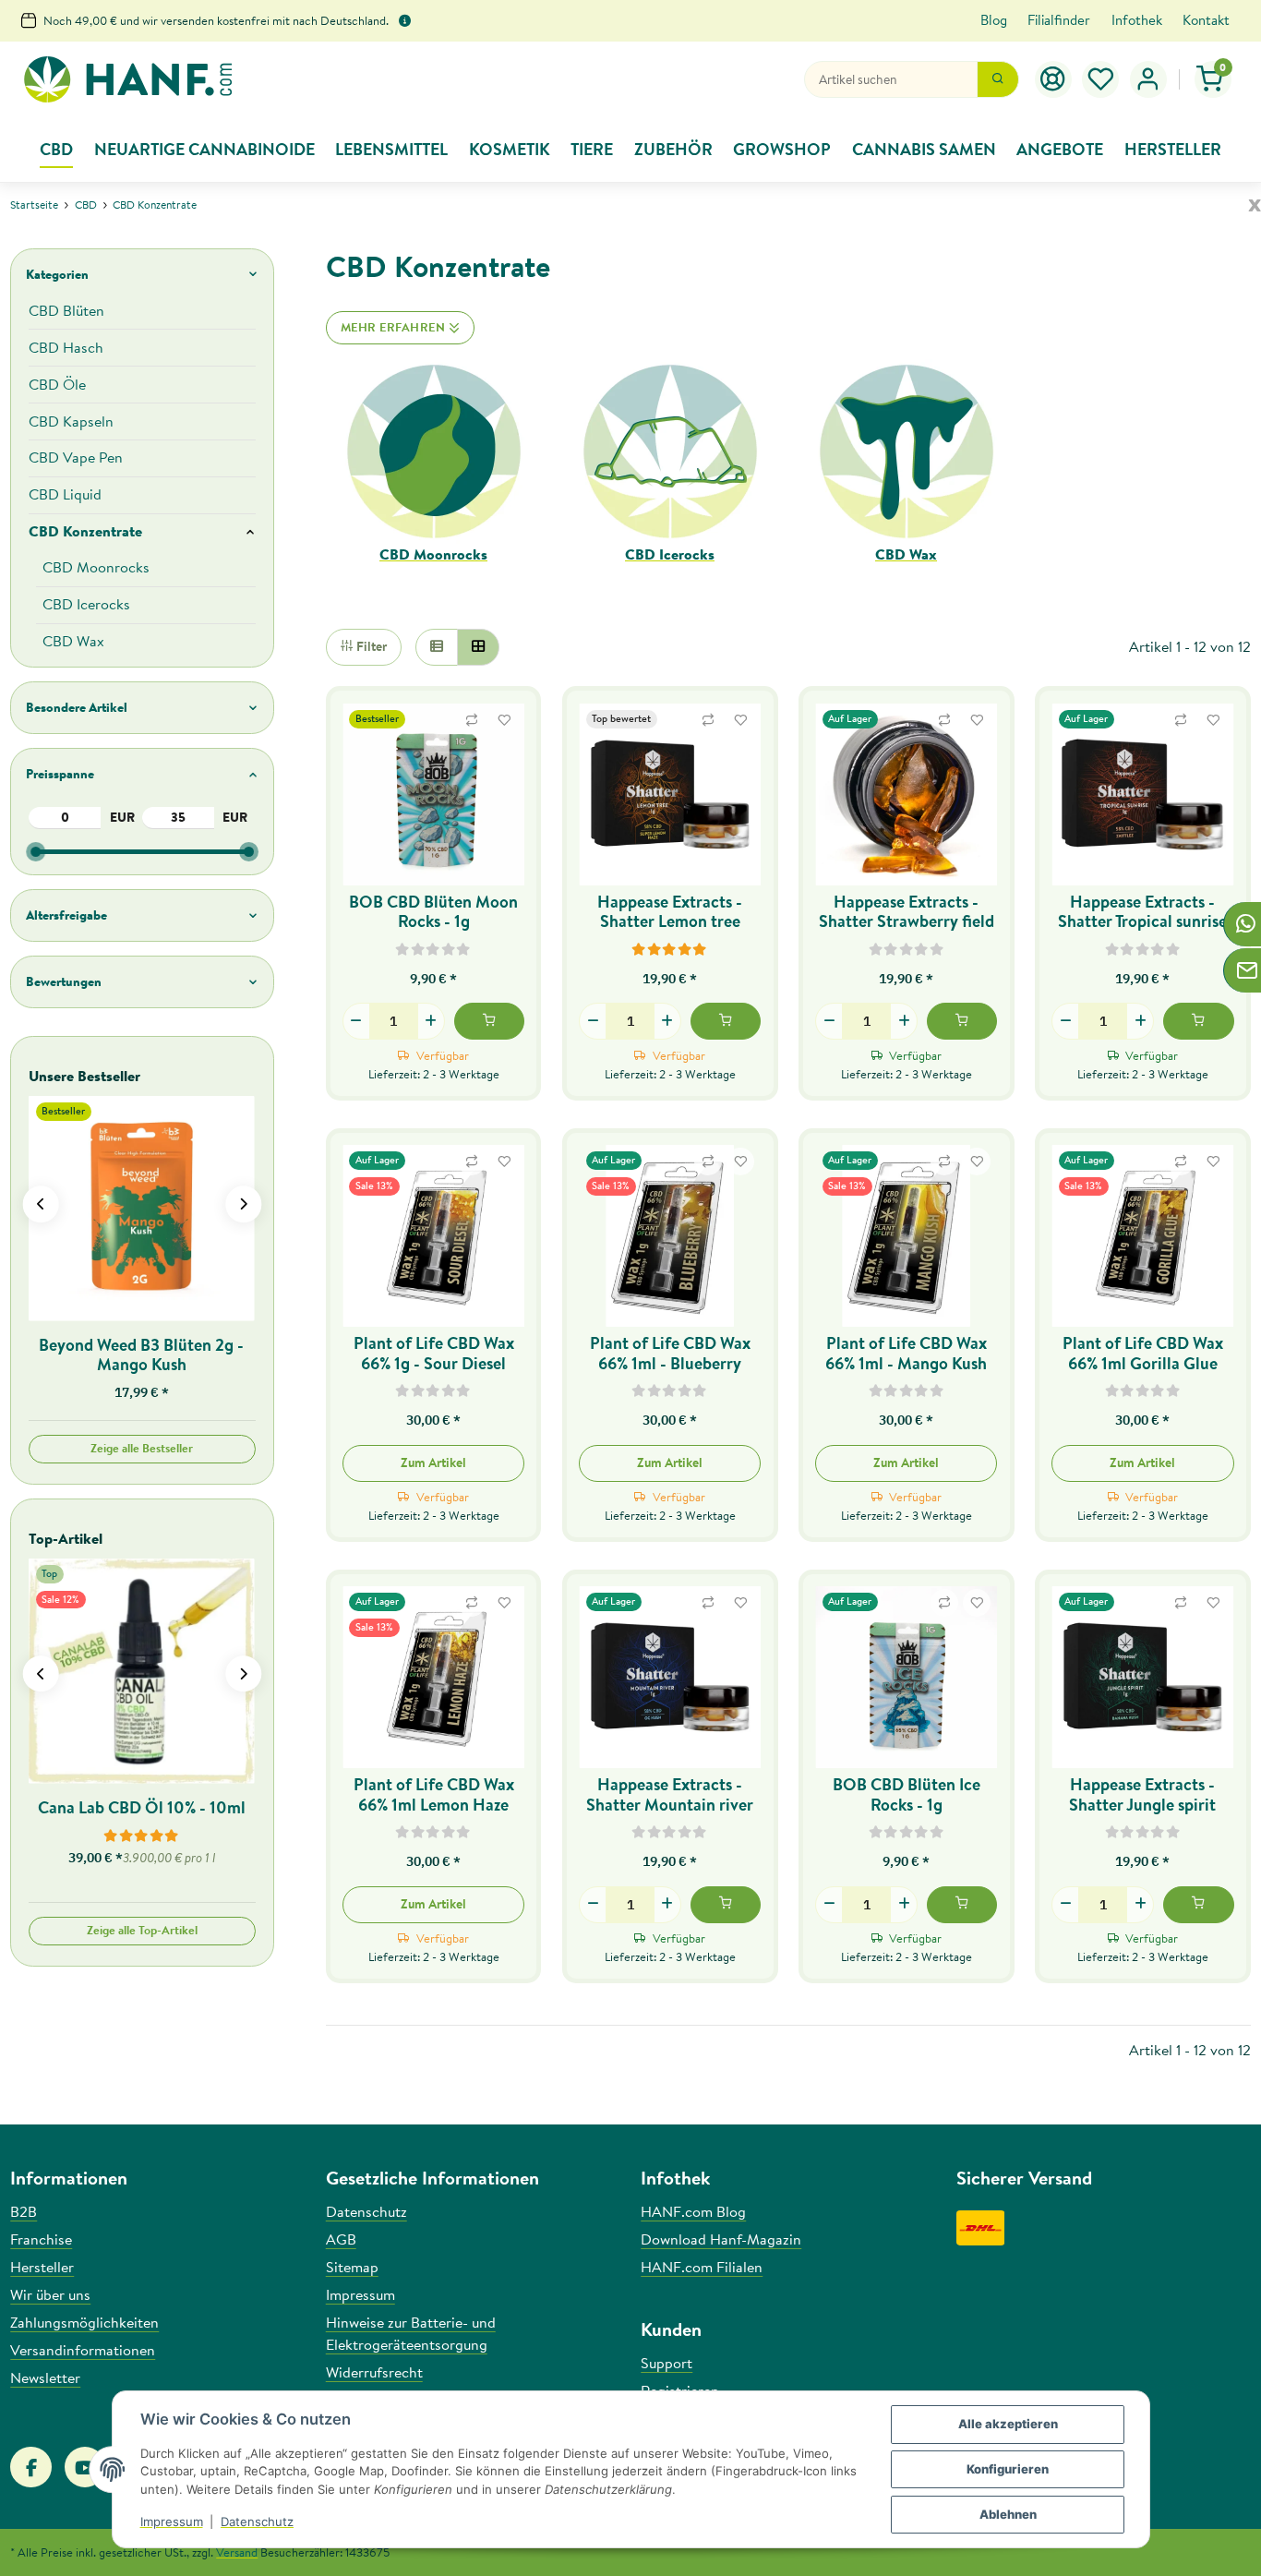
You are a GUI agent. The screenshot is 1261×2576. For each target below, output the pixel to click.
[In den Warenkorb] (489, 1021)
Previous (40, 1204)
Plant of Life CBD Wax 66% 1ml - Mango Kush (906, 1353)
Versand (237, 2552)
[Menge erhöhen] (431, 1021)
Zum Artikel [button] (433, 1463)
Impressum (172, 2522)
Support (667, 2363)
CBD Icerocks (670, 554)
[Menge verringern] (356, 1021)
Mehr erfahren (395, 327)
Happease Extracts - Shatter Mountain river (670, 1794)
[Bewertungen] (433, 948)
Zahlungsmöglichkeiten (84, 2322)
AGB (341, 2239)
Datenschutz (257, 2522)
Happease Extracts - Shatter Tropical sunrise (1142, 911)
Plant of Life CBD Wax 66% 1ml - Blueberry (670, 1353)
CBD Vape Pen (76, 457)
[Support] (1053, 79)
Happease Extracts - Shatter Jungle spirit (1142, 1794)
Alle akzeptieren (1008, 2424)
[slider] (36, 852)
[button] (1101, 79)
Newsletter (45, 2377)
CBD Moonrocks (433, 554)
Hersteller (42, 2267)
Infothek (1137, 20)
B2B (24, 2211)
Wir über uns (50, 2294)
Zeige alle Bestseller (142, 1448)
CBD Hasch (66, 347)
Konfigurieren (1008, 2469)
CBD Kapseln (71, 421)
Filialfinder (1059, 20)
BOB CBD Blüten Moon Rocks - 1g (433, 911)
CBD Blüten (66, 310)
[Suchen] (998, 79)
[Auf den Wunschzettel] (504, 720)
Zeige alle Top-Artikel (142, 1930)
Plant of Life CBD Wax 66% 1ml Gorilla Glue (1143, 1353)
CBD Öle (57, 384)
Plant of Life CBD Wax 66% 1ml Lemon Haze (434, 1794)
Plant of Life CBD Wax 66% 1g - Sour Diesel (434, 1353)
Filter (370, 646)
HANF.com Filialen (702, 2267)
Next (243, 1204)
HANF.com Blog (693, 2211)
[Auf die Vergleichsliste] (472, 720)
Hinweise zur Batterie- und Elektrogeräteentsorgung (411, 2333)
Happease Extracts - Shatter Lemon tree (670, 911)
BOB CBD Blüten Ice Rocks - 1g (907, 1794)
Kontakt (1206, 20)
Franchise (41, 2239)
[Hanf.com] (127, 80)
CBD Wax (906, 554)
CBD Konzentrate (85, 531)
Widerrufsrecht (374, 2372)
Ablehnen (1008, 2514)
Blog (994, 20)
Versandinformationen (83, 2350)
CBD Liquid (65, 494)
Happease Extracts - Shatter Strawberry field (907, 911)
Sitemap (352, 2267)
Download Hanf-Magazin (721, 2239)
